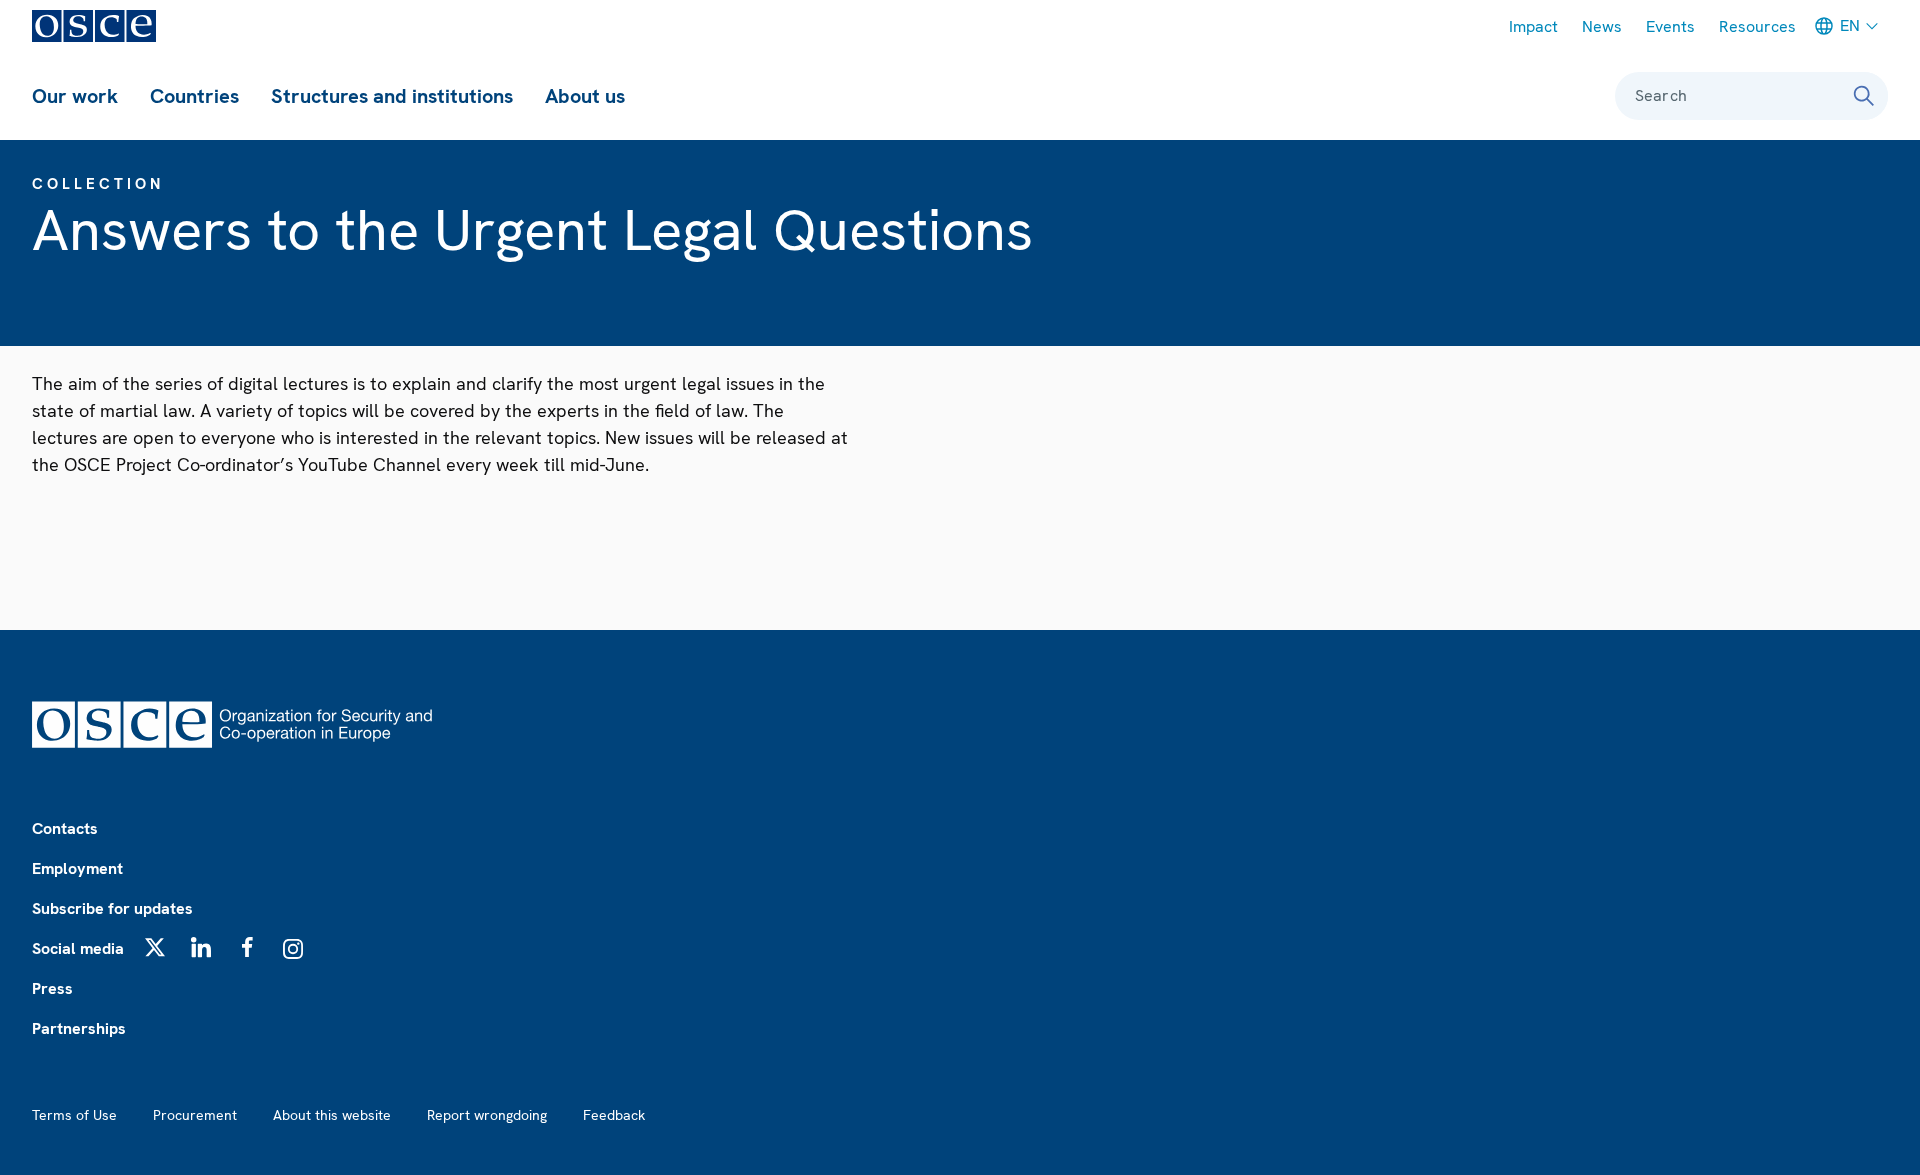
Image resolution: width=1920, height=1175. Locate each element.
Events (1670, 26)
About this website (332, 1115)
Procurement (195, 1115)
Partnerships (79, 1028)
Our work (75, 96)
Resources (1757, 26)
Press (52, 988)
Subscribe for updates (112, 908)
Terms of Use (74, 1115)
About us (585, 96)
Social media (78, 948)
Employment (77, 868)
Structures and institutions (392, 96)
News (1602, 26)
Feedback (614, 1115)
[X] (155, 947)
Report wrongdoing (487, 1115)
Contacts (65, 828)
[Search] (1864, 96)
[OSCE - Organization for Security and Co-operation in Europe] (94, 26)
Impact (1533, 26)
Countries (194, 96)
